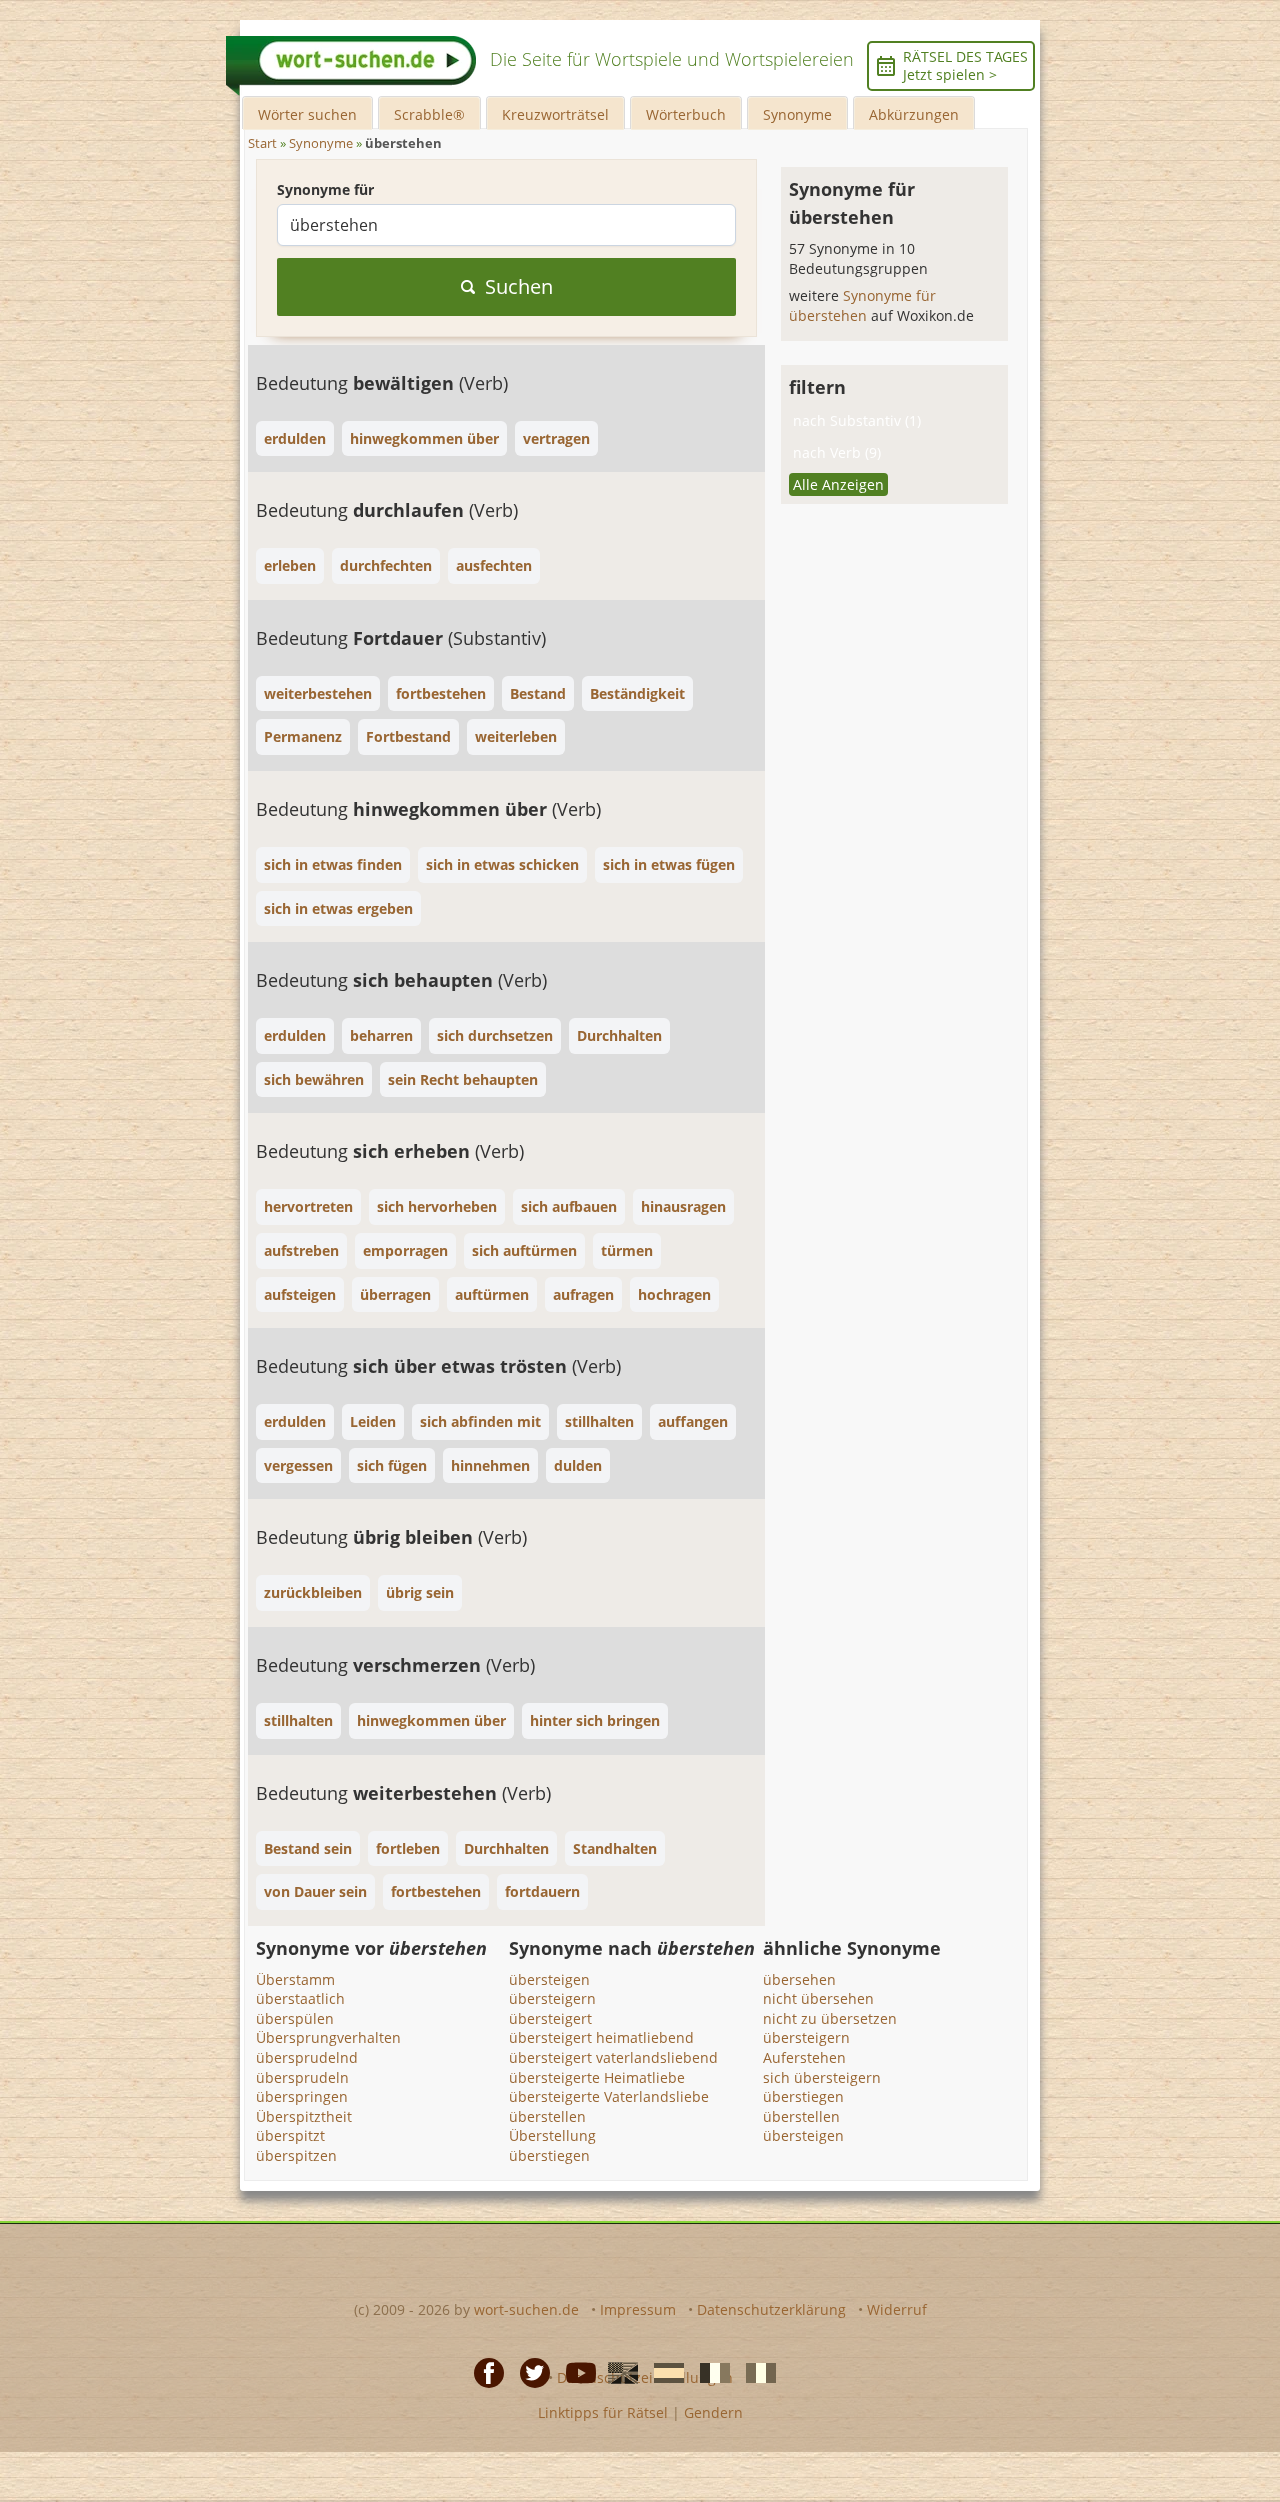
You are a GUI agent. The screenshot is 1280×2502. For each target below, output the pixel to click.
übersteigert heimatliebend (601, 2037)
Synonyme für (325, 189)
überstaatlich (300, 1998)
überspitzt (290, 2135)
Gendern (713, 2412)
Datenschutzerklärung (771, 2309)
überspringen (302, 2096)
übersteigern (552, 1998)
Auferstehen (804, 2057)
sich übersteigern (822, 2077)
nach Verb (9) (837, 452)
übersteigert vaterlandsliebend (613, 2057)
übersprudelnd (307, 2057)
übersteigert (550, 2018)
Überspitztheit (304, 2116)
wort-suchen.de (526, 2309)
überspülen (295, 2018)
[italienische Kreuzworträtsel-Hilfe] (755, 2372)
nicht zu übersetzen (830, 2018)
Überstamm (295, 1979)
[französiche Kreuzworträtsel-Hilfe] (709, 2372)
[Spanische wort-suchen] (663, 2372)
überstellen (547, 2116)
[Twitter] (529, 2372)
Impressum (638, 2309)
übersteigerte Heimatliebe (597, 2077)
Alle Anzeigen (838, 484)
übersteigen (549, 1979)
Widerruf (897, 2309)
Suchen (519, 286)
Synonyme (797, 114)
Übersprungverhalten (328, 2037)
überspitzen (296, 2155)
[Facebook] (483, 2372)
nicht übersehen (818, 1998)
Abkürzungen (914, 114)
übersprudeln (302, 2077)
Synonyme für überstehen (862, 305)
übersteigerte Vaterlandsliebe (609, 2096)
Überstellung (552, 2135)
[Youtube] (575, 2372)
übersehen (799, 1979)
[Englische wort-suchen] (617, 2372)
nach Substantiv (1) (857, 420)
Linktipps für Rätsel (603, 2412)
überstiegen (549, 2155)
